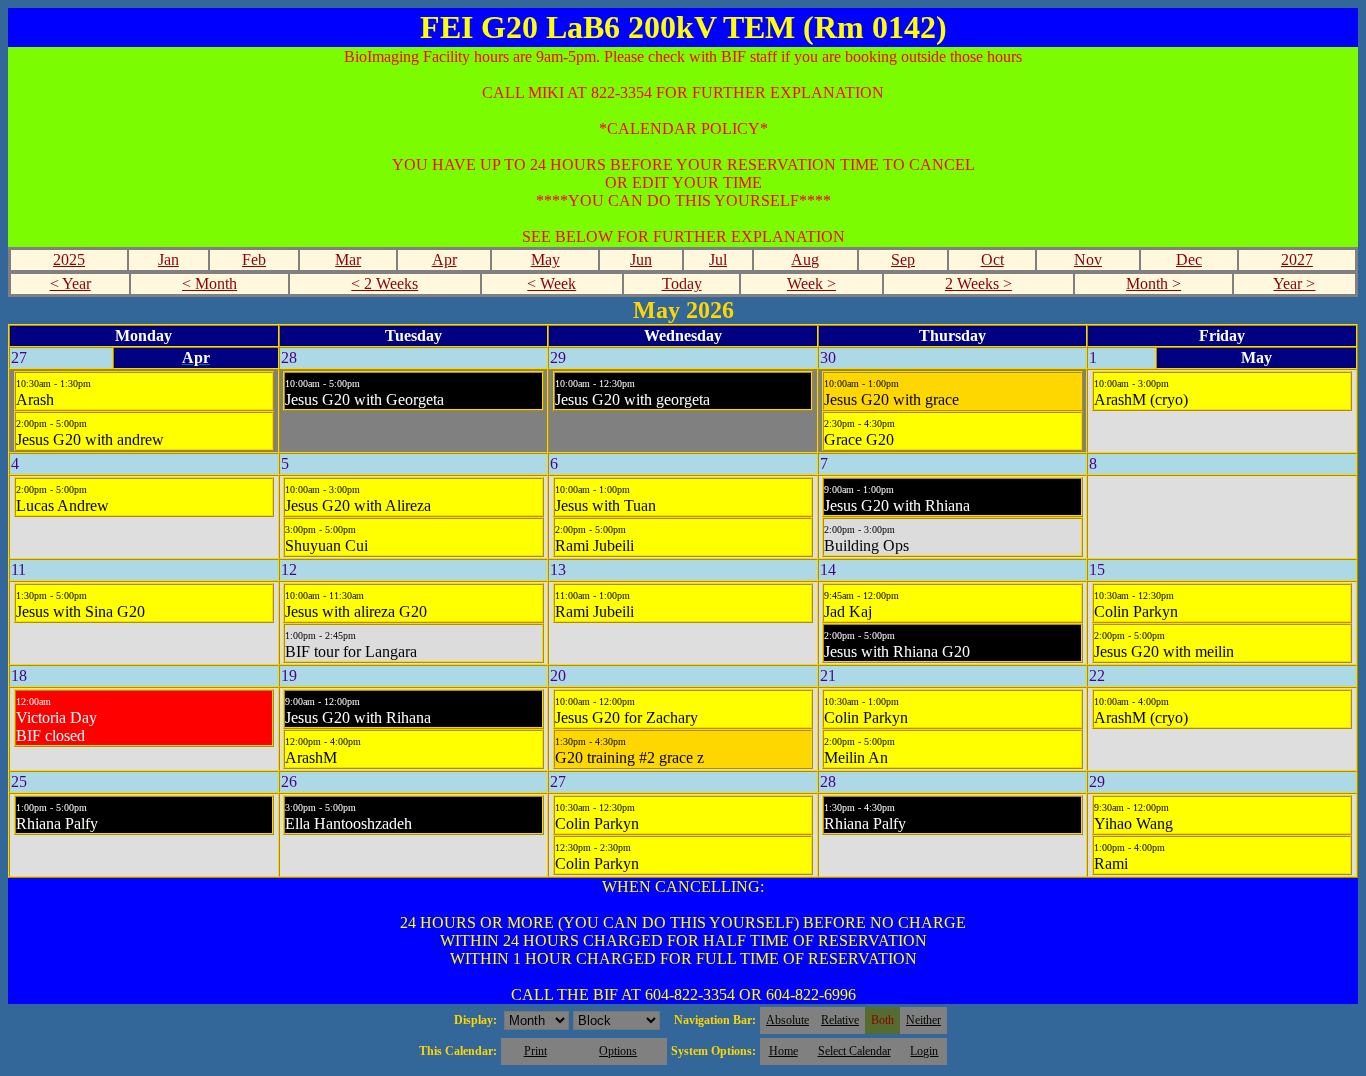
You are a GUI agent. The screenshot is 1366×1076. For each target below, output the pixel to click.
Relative (840, 1020)
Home (783, 1051)
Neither (923, 1020)
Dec (1189, 259)
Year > (1294, 283)
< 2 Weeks (384, 283)
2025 (69, 259)
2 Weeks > (978, 283)
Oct (992, 259)
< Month (209, 283)
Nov (1088, 259)
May (545, 259)
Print (535, 1051)
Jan (168, 259)
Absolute (787, 1020)
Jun (641, 259)
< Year (70, 283)
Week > (811, 283)
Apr (444, 259)
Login (924, 1051)
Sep (903, 259)
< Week (551, 283)
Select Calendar (854, 1051)
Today (682, 283)
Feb (254, 259)
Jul (718, 259)
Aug (805, 259)
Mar (348, 259)
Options (618, 1051)
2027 (1297, 259)
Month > (1153, 283)
